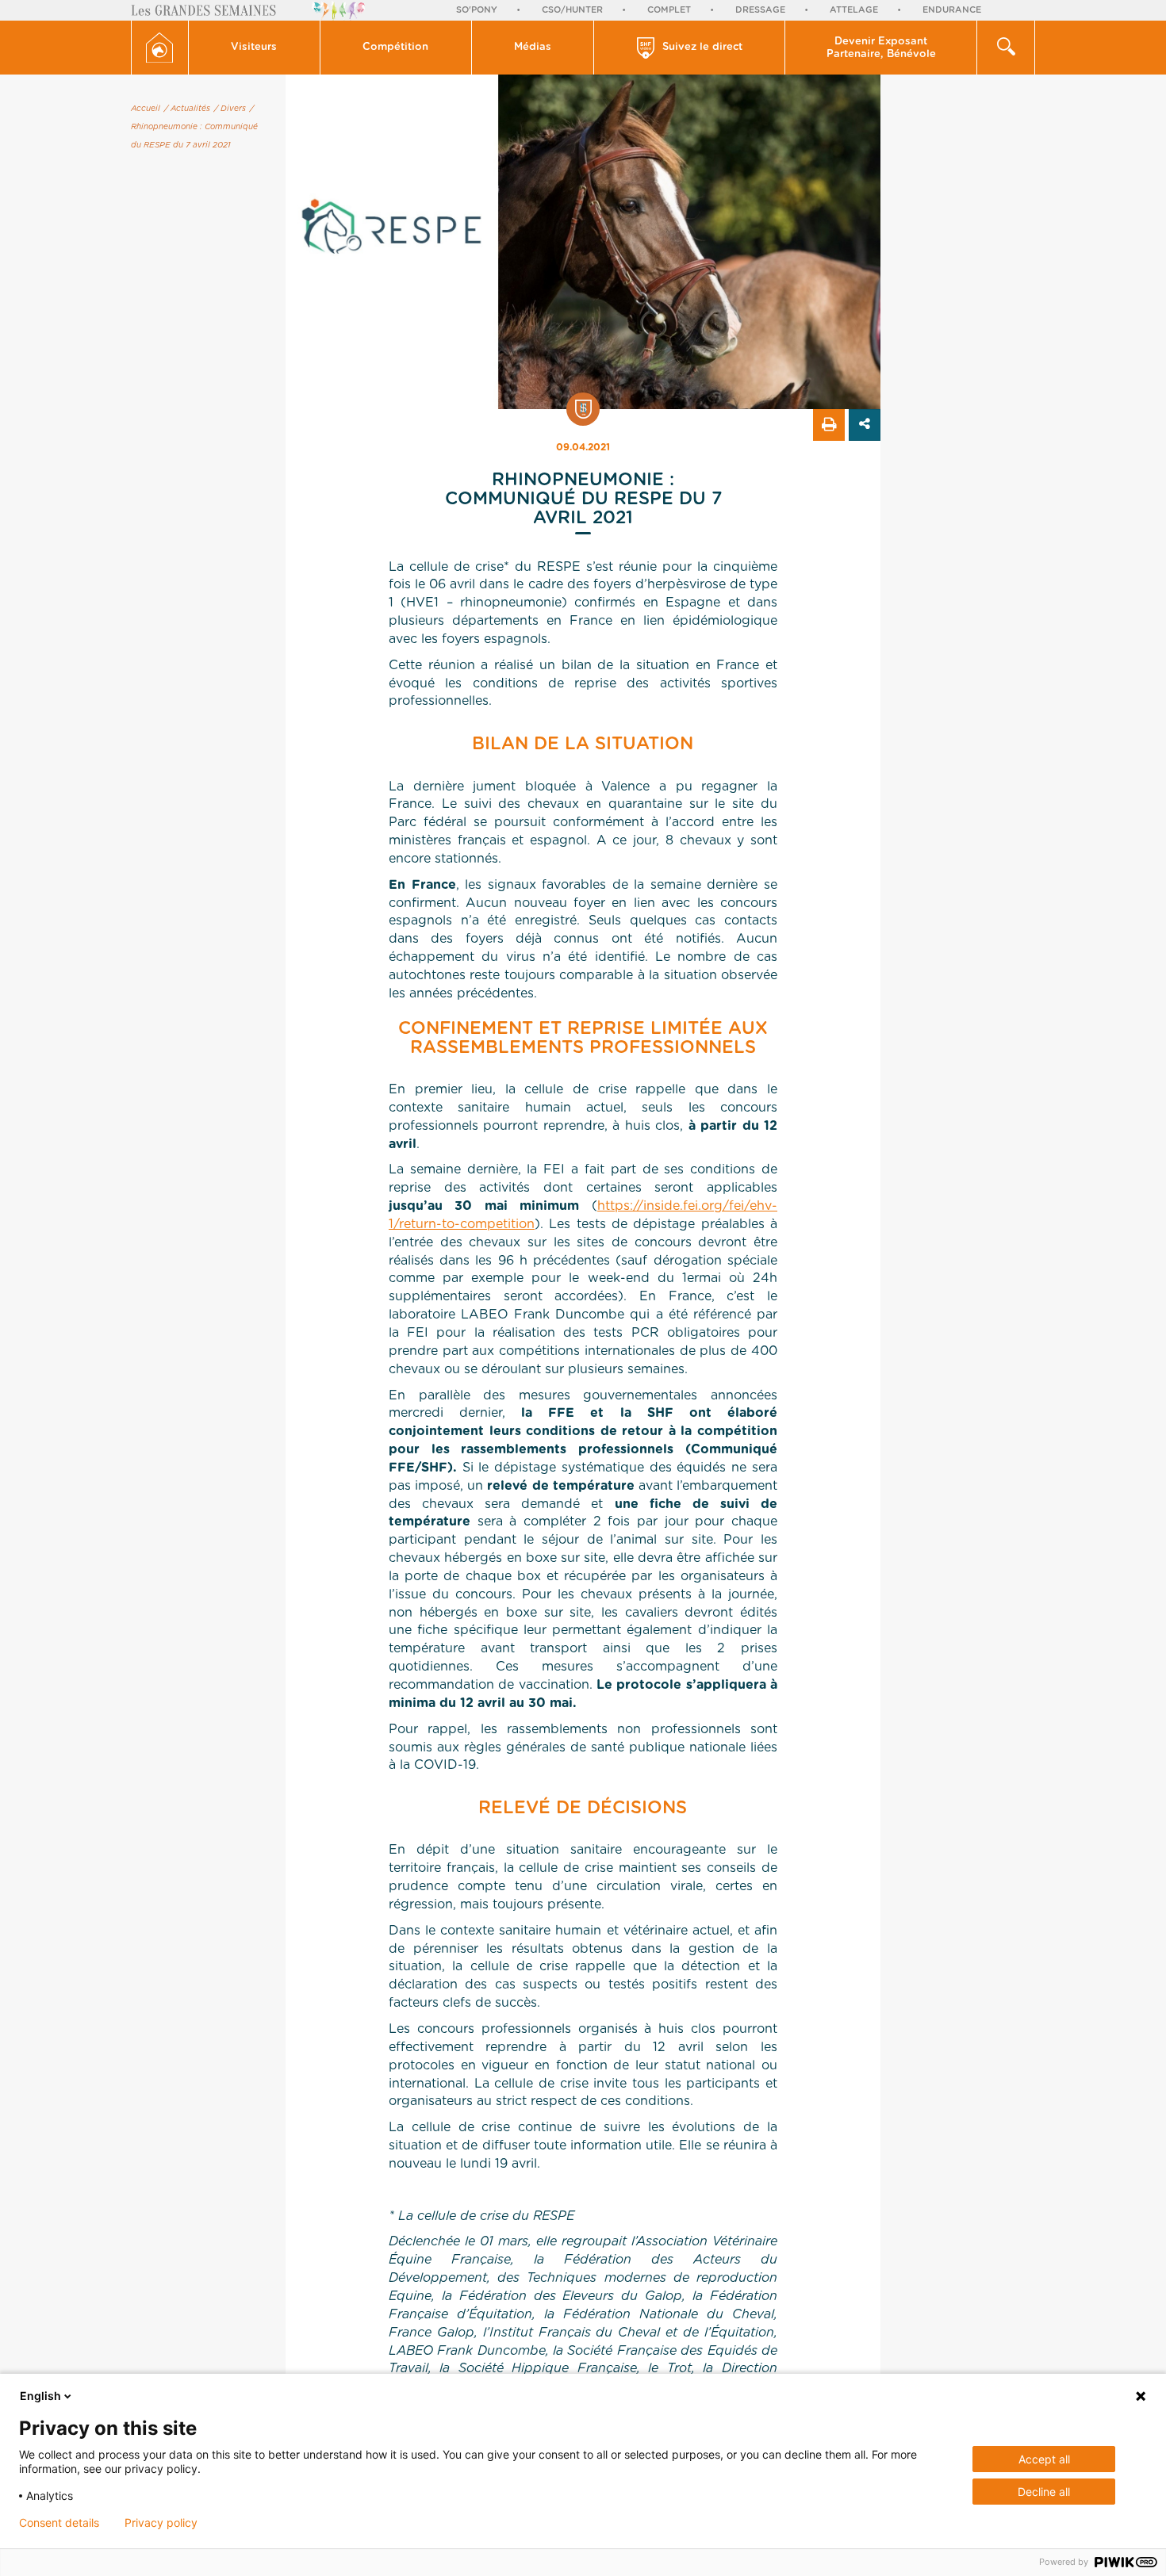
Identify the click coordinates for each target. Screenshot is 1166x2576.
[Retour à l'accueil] (160, 48)
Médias (533, 47)
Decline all (1044, 2492)
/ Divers (230, 109)
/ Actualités (187, 109)
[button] (255, 48)
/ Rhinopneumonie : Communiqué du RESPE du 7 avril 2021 (194, 127)
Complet (669, 10)
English (40, 2396)
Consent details (59, 2523)
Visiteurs (254, 47)
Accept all (1044, 2459)
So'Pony (477, 10)
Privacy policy (161, 2523)
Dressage (760, 10)
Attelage (854, 10)
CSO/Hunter (572, 10)
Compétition (395, 47)
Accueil (146, 109)
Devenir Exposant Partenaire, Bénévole (881, 48)
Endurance (952, 10)
